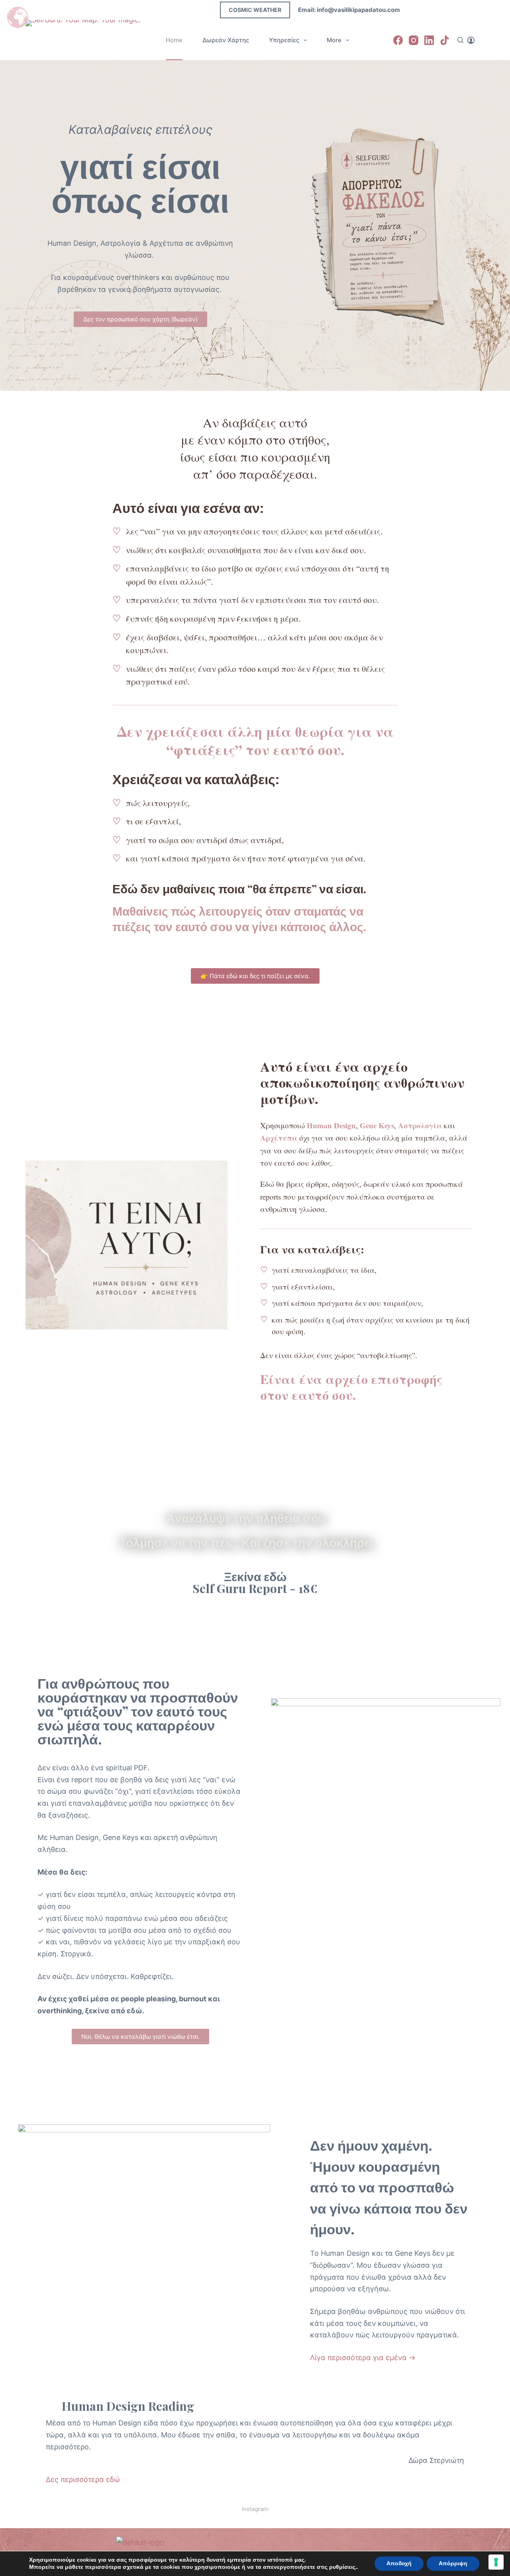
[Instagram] (414, 40)
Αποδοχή (399, 2563)
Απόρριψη (453, 2563)
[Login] (471, 40)
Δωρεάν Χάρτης (226, 40)
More (334, 40)
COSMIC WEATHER (255, 10)
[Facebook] (398, 40)
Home (174, 40)
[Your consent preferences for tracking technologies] (496, 2562)
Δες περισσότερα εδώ (83, 2479)
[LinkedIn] (429, 40)
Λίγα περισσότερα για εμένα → (363, 2358)
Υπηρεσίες (284, 40)
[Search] (460, 40)
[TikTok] (445, 40)
